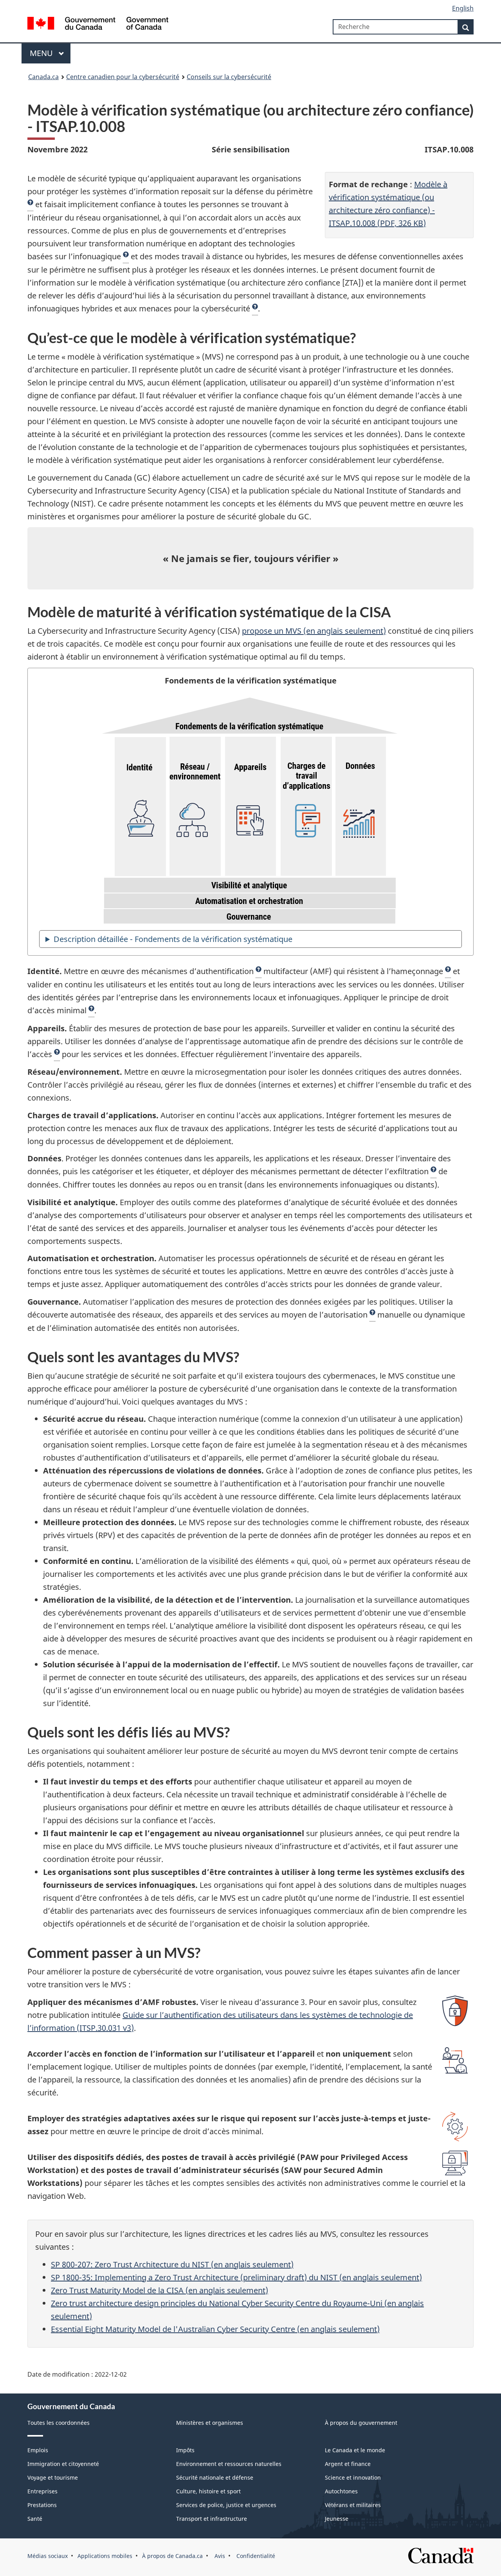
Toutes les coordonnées (59, 2423)
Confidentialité (255, 2556)
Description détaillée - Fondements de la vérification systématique (173, 939)
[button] (30, 204)
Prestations (42, 2505)
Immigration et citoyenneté (63, 2464)
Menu (42, 53)
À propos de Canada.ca (172, 2556)
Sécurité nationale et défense (215, 2477)
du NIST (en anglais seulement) (172, 2264)
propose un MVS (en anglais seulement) (314, 631)
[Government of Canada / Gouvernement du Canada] (98, 24)
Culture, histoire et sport (208, 2491)
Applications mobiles (105, 2556)
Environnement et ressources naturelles (229, 2464)
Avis (219, 2556)
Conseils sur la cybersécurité (229, 77)
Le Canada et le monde (355, 2450)
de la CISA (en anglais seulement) (159, 2290)
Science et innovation (353, 2477)
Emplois (38, 2450)
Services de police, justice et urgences (226, 2505)
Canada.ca (43, 77)
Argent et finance (348, 2464)
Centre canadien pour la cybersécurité (123, 77)
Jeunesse (337, 2519)
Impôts (185, 2450)
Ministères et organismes (210, 2423)
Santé (35, 2519)
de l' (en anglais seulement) (215, 2329)
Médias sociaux (48, 2556)
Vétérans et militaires (353, 2505)
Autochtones (341, 2491)
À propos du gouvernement (361, 2423)
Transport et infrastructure (212, 2519)
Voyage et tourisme (53, 2477)
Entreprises (42, 2491)
